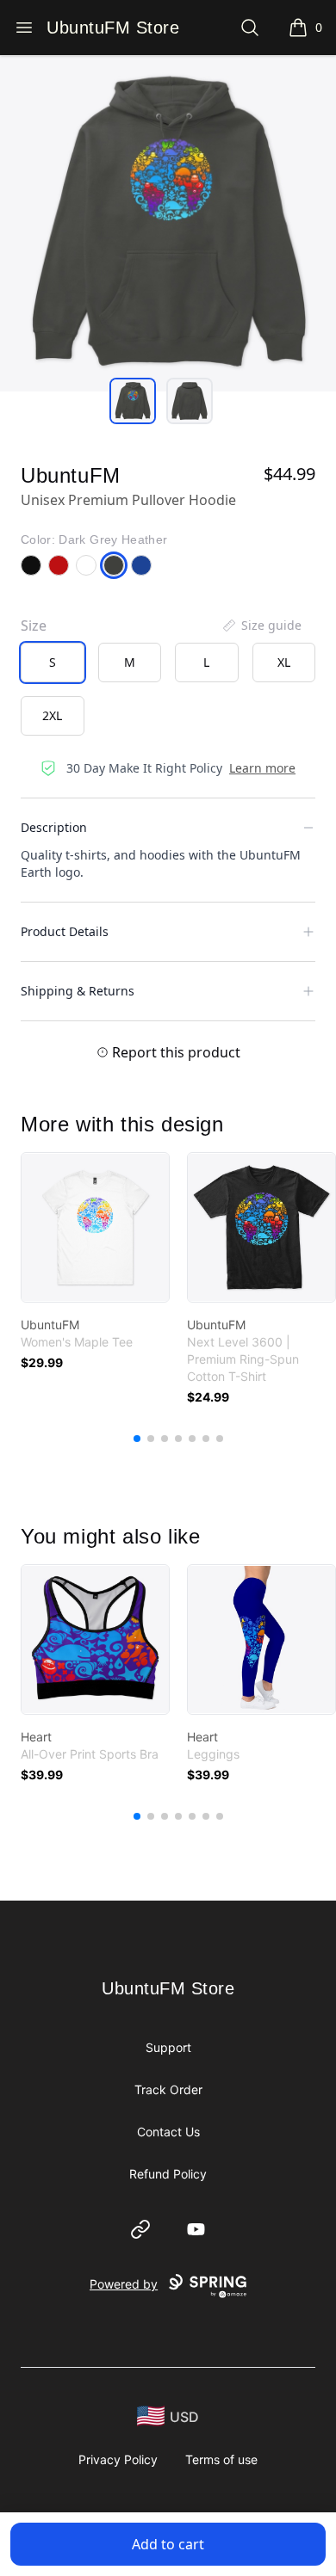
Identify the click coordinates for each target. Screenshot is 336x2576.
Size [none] (34, 626)
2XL (52, 715)
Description (54, 827)
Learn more (262, 768)
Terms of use (221, 2459)
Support (168, 2047)
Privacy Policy (118, 2459)
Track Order (168, 2089)
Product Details (65, 931)
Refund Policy (168, 2174)
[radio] (53, 662)
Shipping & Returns (78, 991)
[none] (261, 626)
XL (284, 662)
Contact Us (168, 2132)
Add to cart (168, 2544)
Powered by (124, 2284)
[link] (95, 1227)
